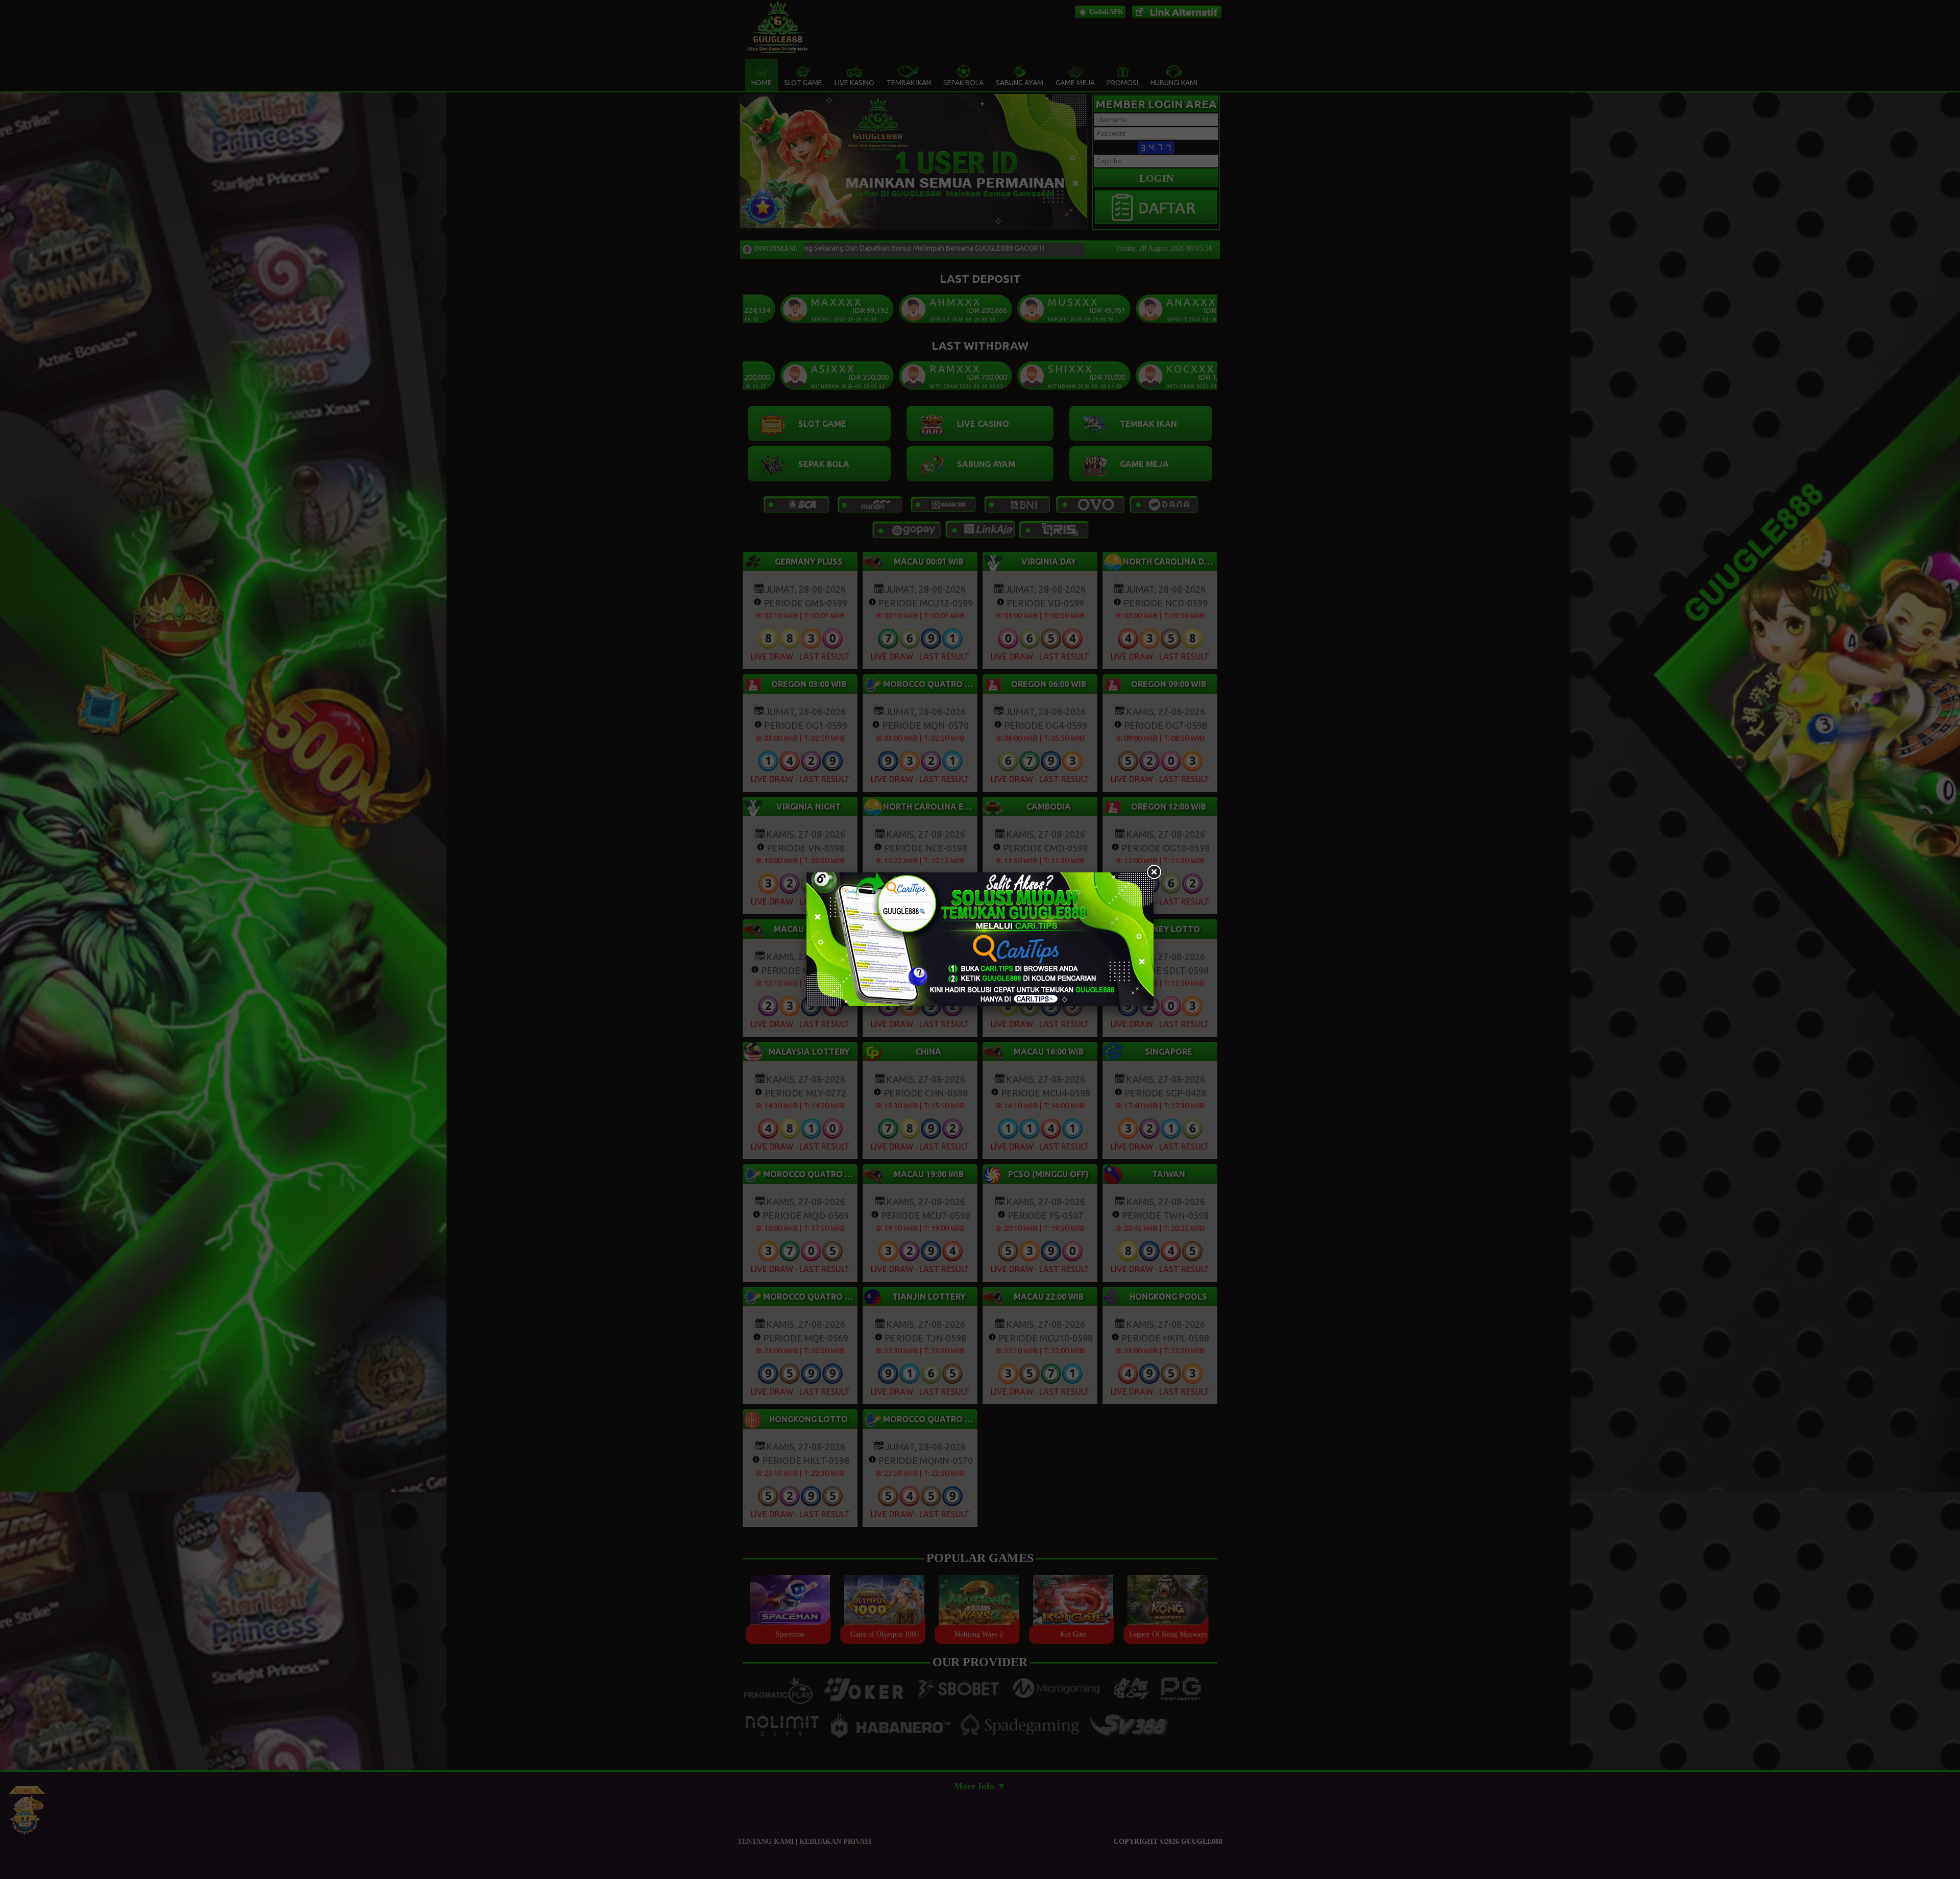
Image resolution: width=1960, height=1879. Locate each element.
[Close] (1154, 872)
